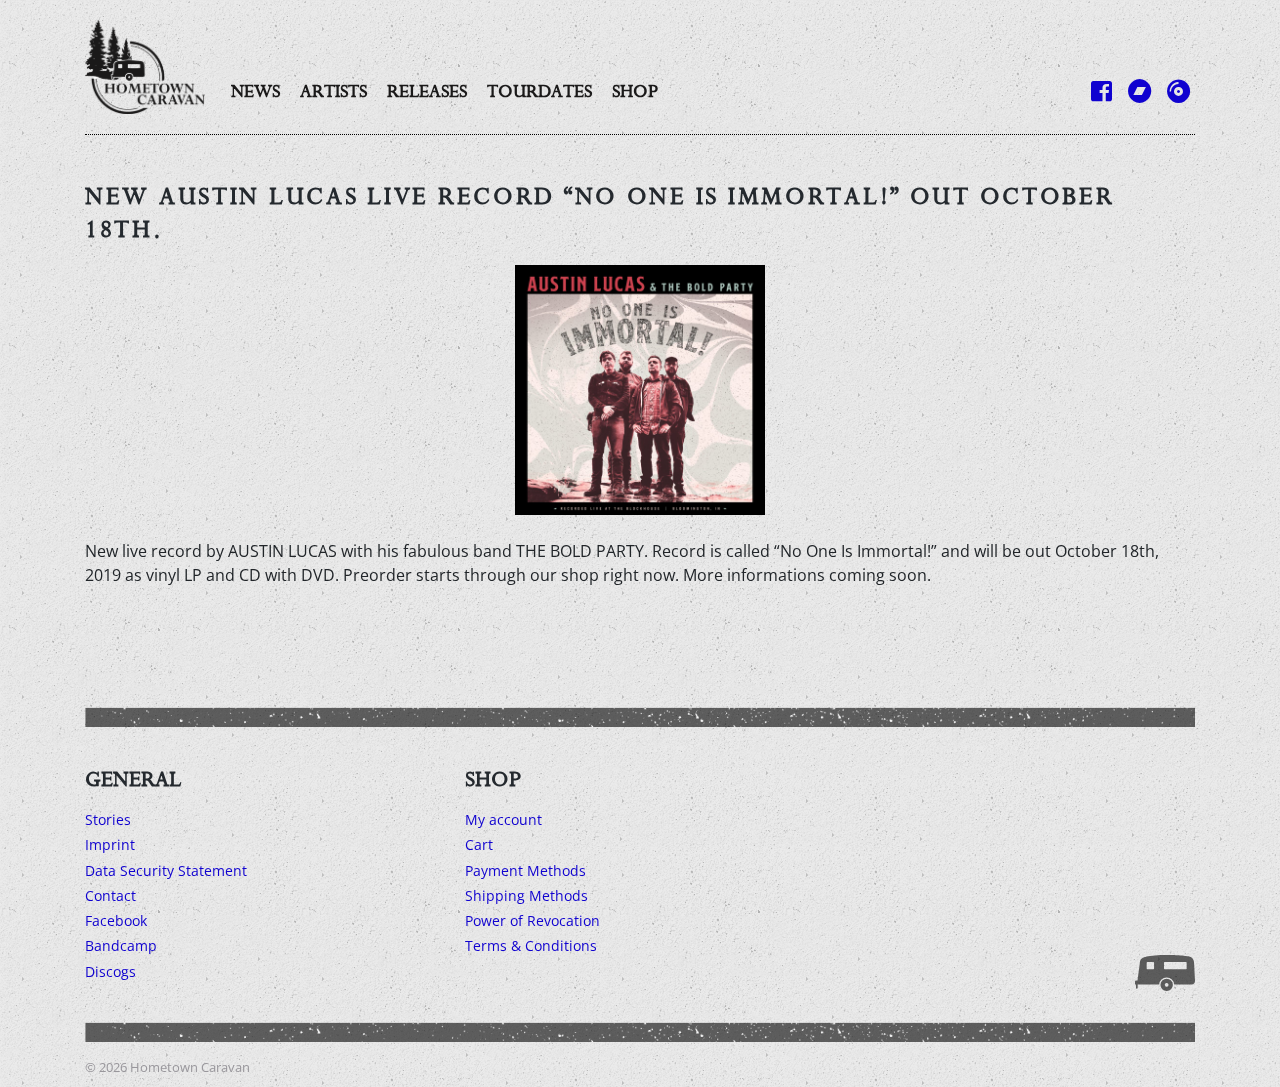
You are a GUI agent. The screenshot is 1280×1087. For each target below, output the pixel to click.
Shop (635, 91)
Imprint (110, 844)
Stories (108, 819)
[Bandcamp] (1139, 90)
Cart (479, 844)
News (255, 91)
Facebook (116, 920)
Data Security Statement (166, 870)
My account (503, 819)
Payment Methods (525, 870)
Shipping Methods (526, 895)
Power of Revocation (532, 920)
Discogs (110, 971)
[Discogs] (1178, 90)
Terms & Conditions (531, 945)
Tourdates (539, 91)
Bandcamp (121, 945)
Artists (333, 91)
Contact (110, 895)
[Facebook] (1101, 90)
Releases (427, 91)
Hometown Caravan (190, 1067)
